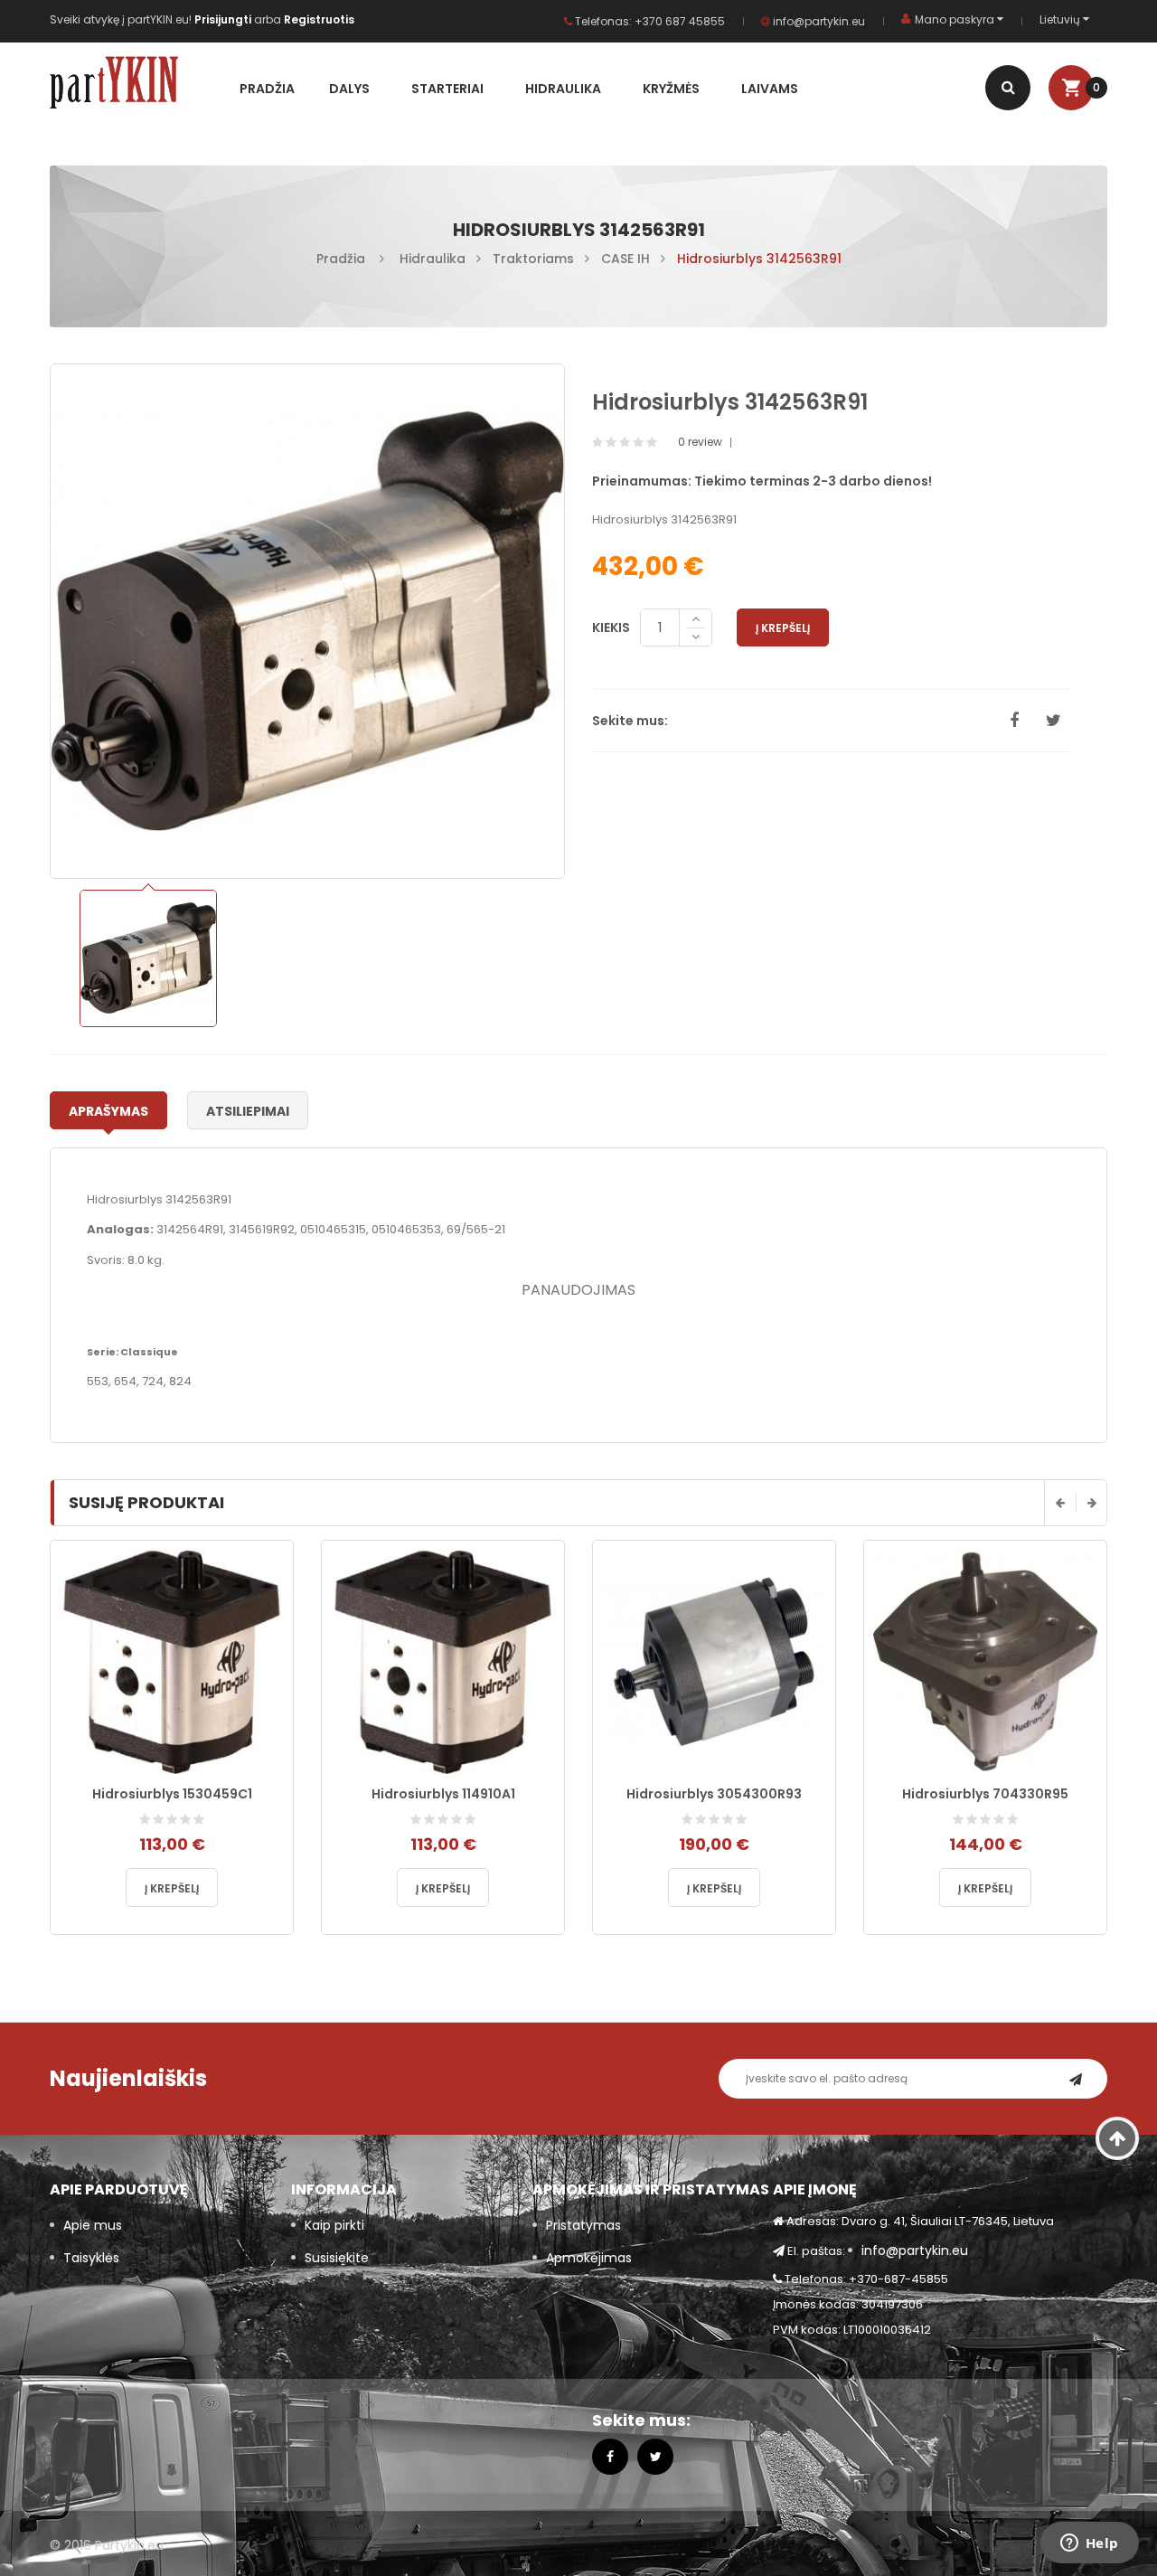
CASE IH (626, 259)
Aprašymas (108, 1111)
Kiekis (611, 627)
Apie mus (93, 2225)
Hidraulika (563, 89)
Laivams (770, 89)
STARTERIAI (447, 89)
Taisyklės (91, 2258)
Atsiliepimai (248, 1111)
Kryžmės (671, 89)
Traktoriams (533, 259)
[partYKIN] (138, 86)
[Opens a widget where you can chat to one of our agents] (1089, 2544)
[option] (148, 958)
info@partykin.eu (818, 21)
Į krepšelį (783, 628)
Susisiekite (337, 2258)
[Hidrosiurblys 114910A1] (443, 1661)
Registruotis (319, 19)
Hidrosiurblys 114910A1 (443, 1794)
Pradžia (267, 89)
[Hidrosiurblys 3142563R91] (148, 958)
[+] (696, 619)
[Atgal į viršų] (1118, 2138)
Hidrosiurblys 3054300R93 (714, 1794)
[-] (696, 638)
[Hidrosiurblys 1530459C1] (172, 1661)
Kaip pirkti (334, 2225)
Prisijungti (224, 19)
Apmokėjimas (589, 2258)
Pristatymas (583, 2225)
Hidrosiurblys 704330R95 (985, 1794)
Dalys (349, 89)
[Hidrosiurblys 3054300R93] (714, 1661)
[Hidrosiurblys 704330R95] (985, 1661)
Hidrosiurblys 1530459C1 (172, 1794)
